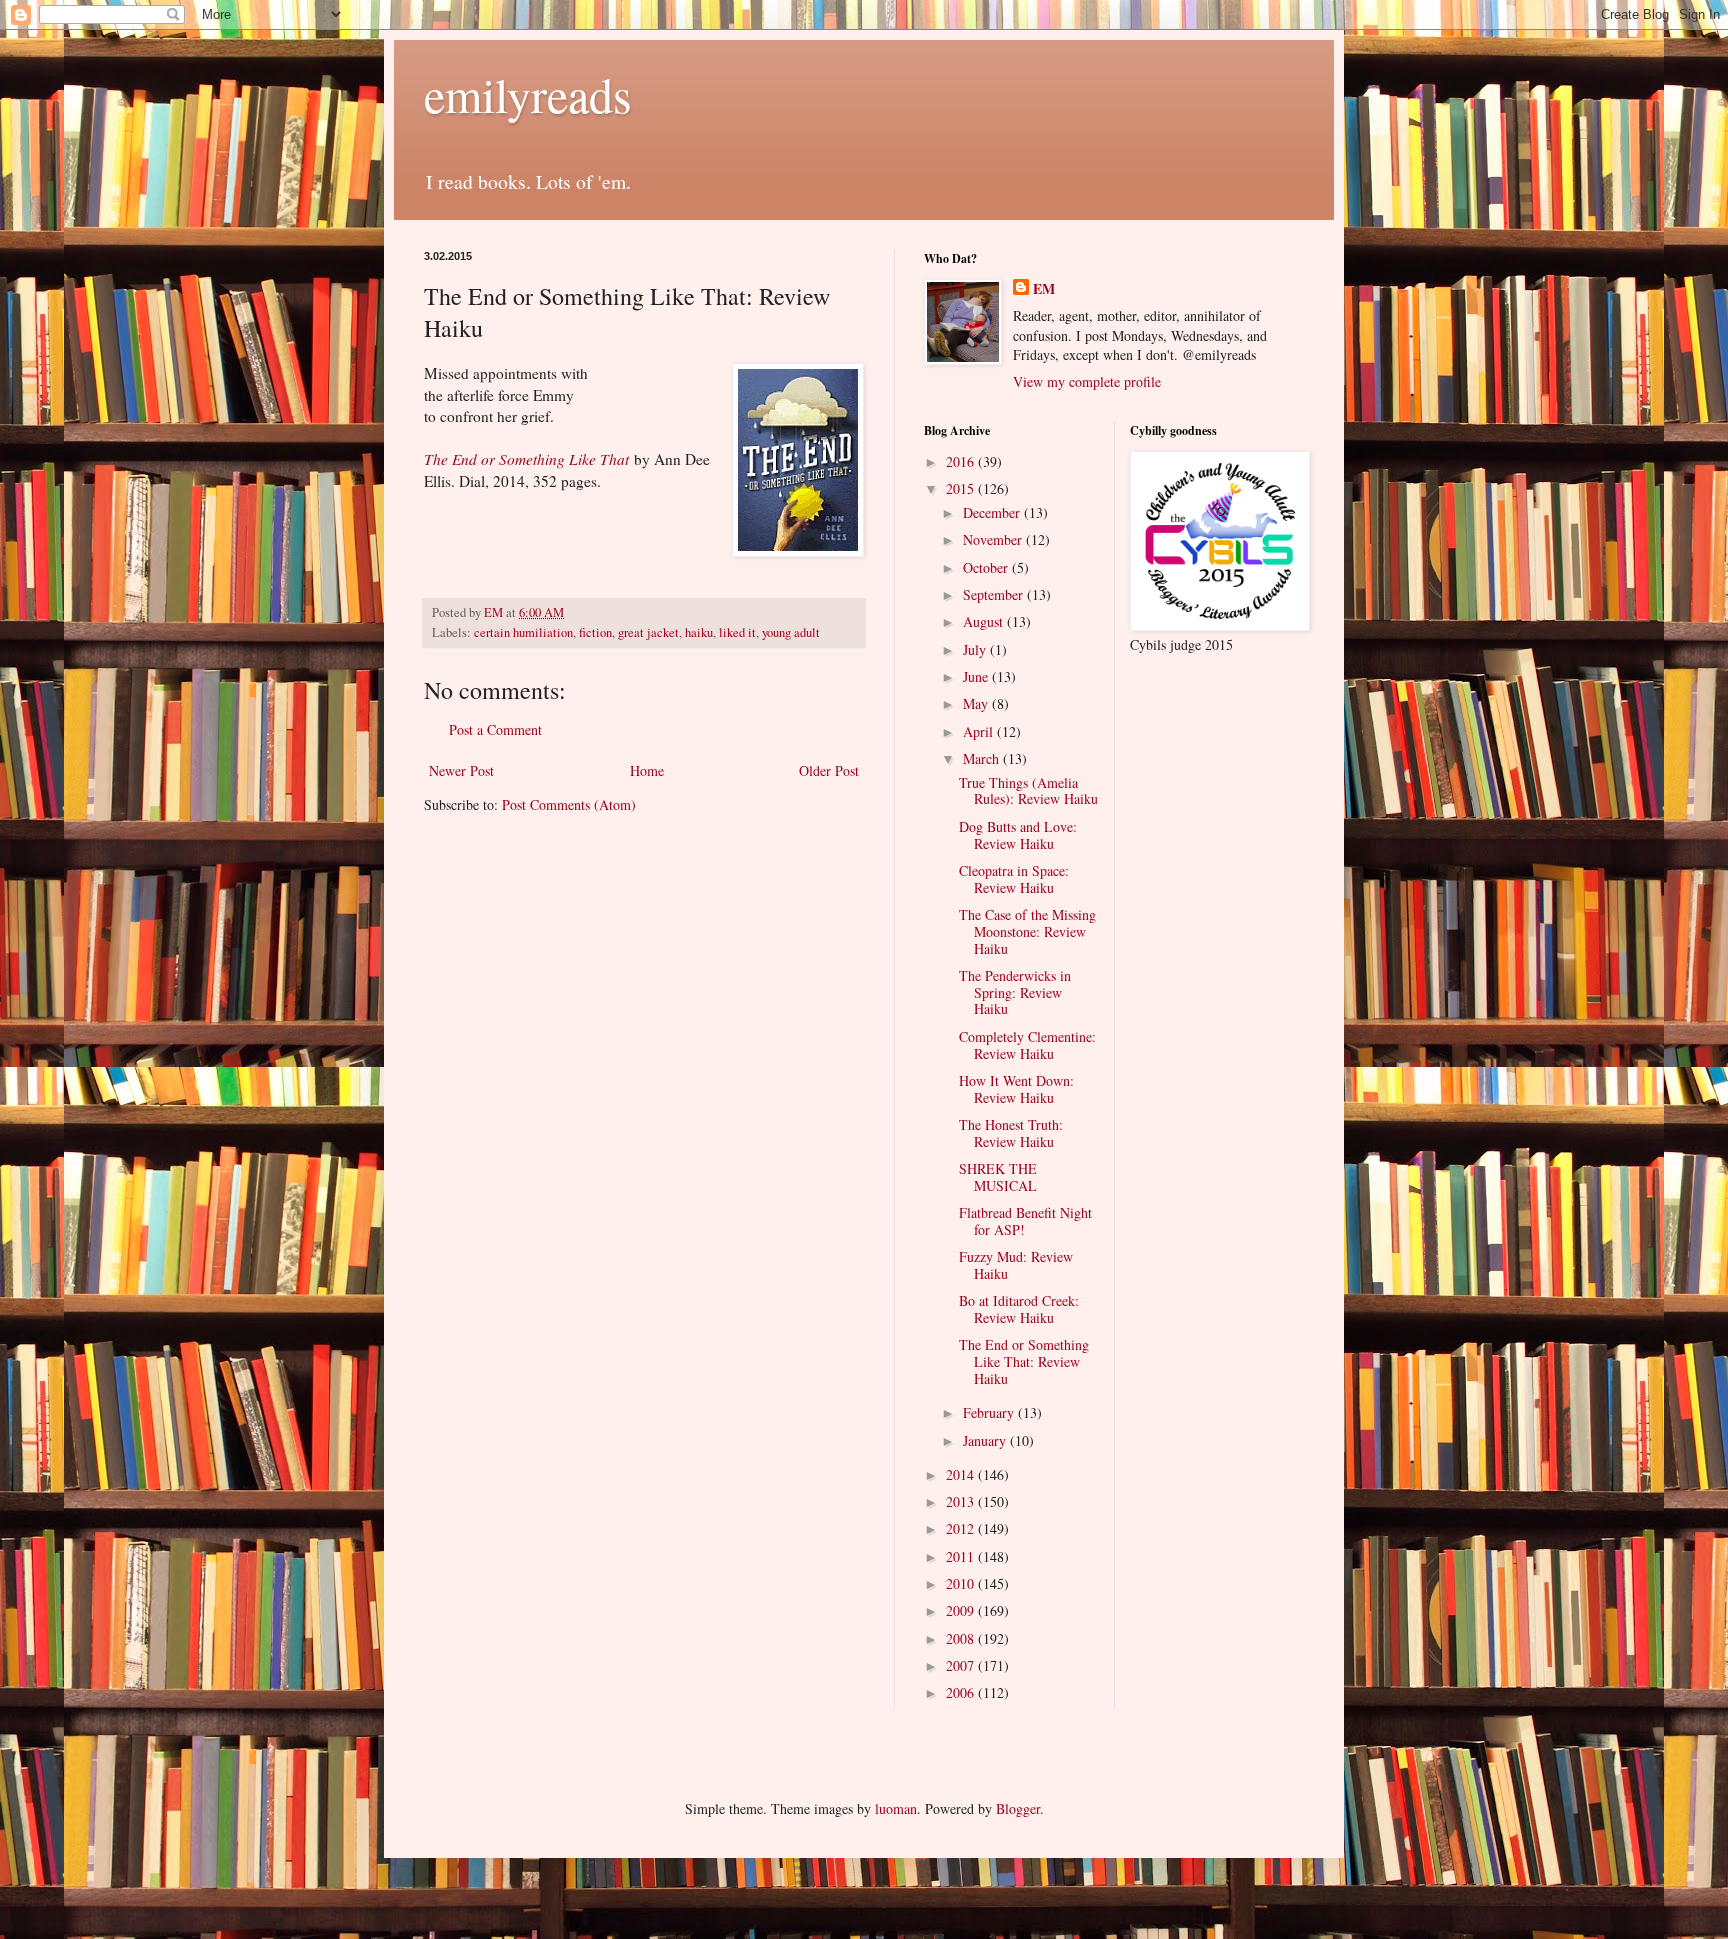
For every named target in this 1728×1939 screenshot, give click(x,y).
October (987, 567)
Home (647, 770)
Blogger (1018, 1808)
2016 (962, 461)
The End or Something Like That (526, 459)
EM (1044, 289)
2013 (962, 1501)
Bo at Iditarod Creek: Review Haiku (1019, 1309)
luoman (896, 1808)
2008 (962, 1638)
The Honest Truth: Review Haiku (1011, 1133)
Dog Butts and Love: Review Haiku (1018, 835)
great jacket (648, 632)
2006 (962, 1692)
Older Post (829, 770)
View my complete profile (1087, 381)
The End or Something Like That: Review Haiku (1024, 1361)
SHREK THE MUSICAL (998, 1177)
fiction (595, 632)
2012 (962, 1528)
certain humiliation (523, 632)
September (995, 594)
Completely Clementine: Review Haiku (1027, 1045)
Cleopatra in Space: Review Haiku (1014, 879)
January (986, 1440)
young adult (791, 632)
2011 (962, 1556)
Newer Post (461, 770)
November (994, 539)
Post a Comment (495, 729)
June (977, 676)
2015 (962, 488)
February (990, 1412)
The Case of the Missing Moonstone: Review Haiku (1027, 931)
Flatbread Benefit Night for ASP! (1025, 1221)
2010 (962, 1583)
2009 (962, 1610)
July (976, 649)
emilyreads (528, 94)
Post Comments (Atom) (569, 804)
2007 (962, 1665)
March (983, 758)
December (993, 512)
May (977, 703)
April (980, 731)
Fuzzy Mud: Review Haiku (1016, 1265)
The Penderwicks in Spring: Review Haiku (1015, 992)
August (985, 621)
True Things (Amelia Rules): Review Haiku (1028, 791)
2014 (962, 1474)
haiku (699, 632)
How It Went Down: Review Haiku (1016, 1089)
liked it (737, 632)
